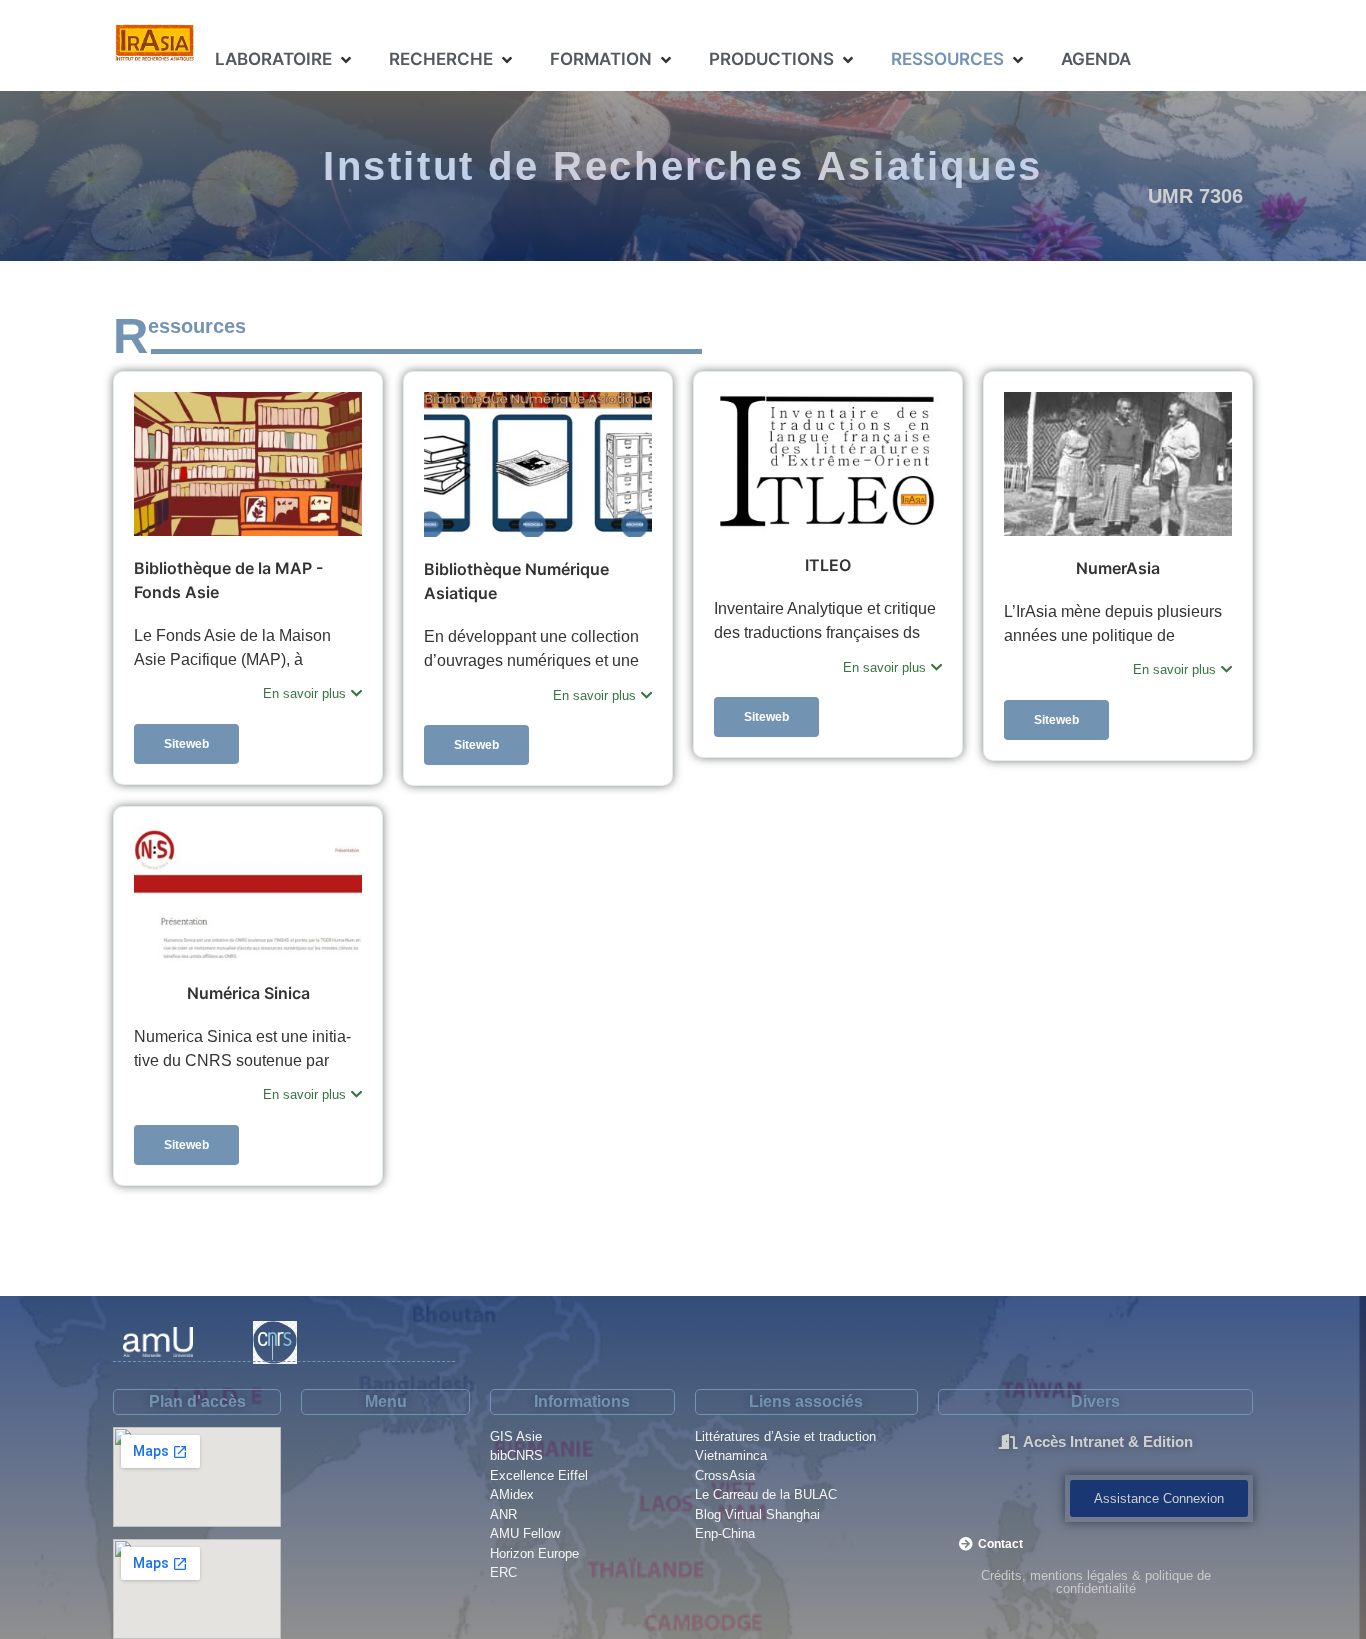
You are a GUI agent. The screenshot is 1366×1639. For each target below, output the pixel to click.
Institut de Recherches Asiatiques (683, 166)
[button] (285, 60)
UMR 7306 (1195, 196)
